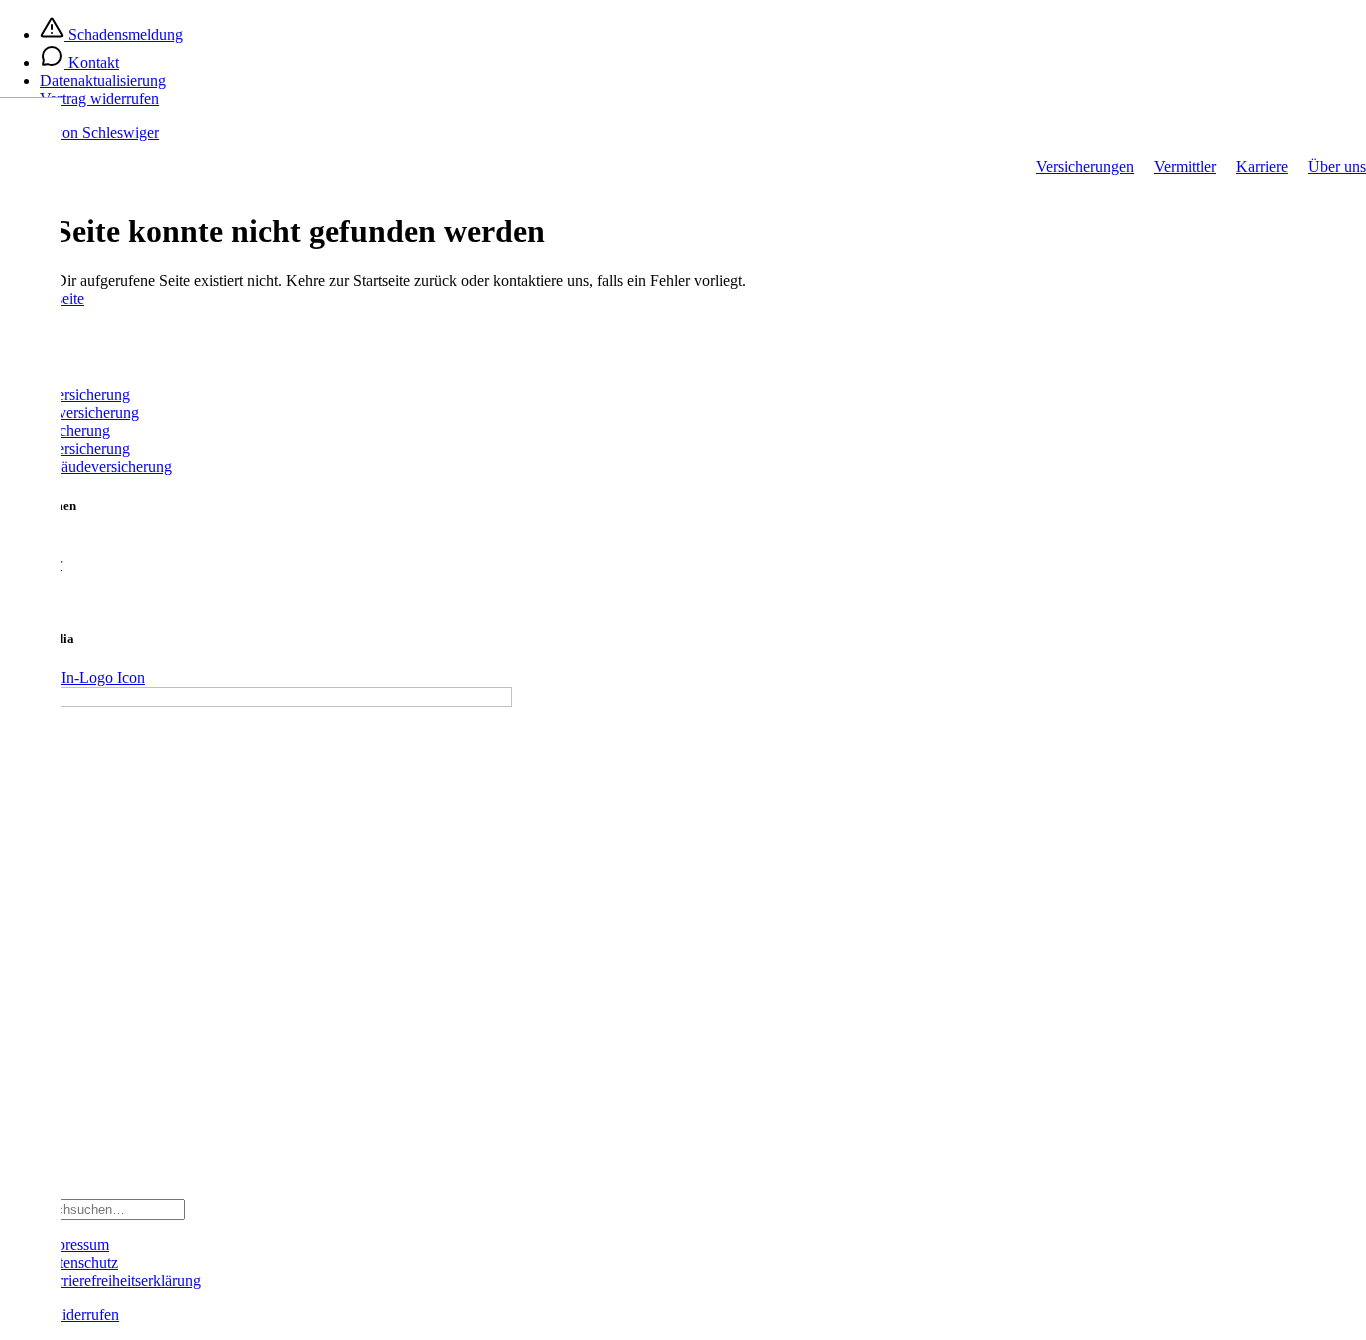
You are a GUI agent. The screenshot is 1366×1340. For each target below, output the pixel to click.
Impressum (74, 1244)
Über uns (1337, 166)
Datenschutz (79, 1262)
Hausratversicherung (65, 448)
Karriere (1262, 166)
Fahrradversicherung (65, 394)
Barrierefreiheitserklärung (120, 1280)
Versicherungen (1085, 166)
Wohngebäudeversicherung (86, 466)
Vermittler (1185, 166)
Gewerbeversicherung (69, 412)
